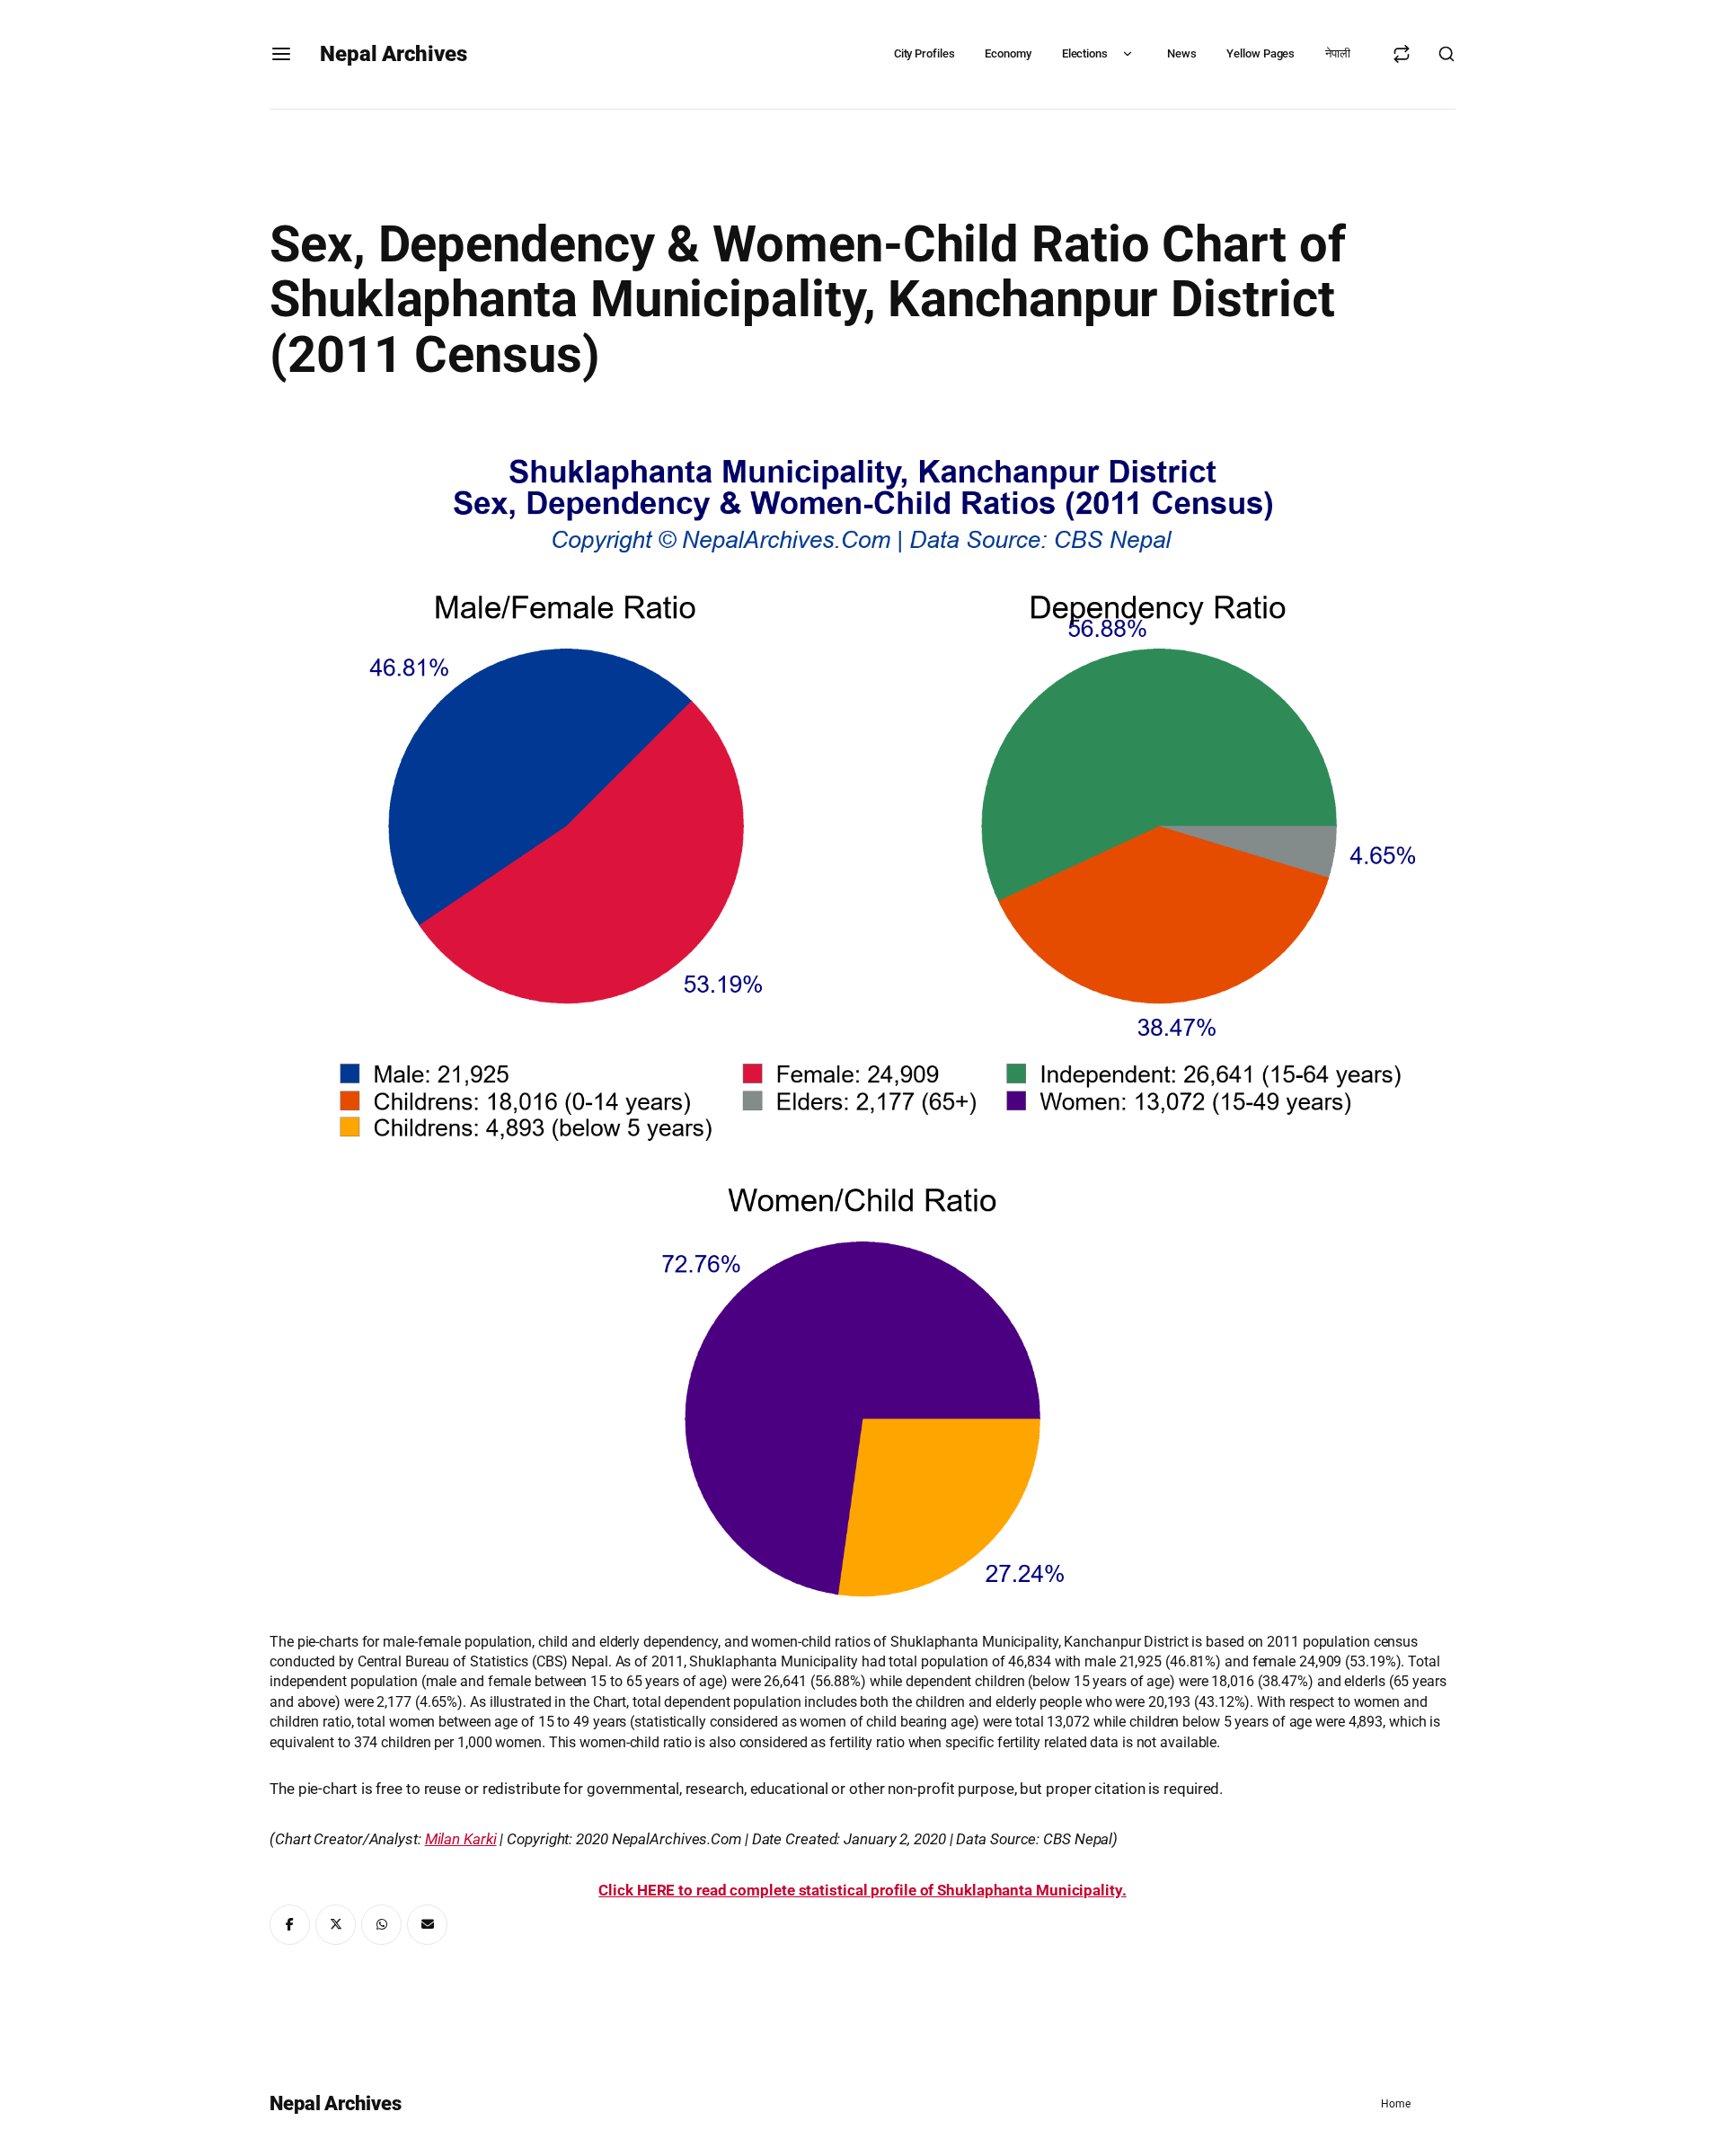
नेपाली (1338, 53)
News (1182, 53)
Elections (1085, 53)
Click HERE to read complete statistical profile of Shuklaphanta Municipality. (862, 1890)
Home (1396, 2104)
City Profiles (924, 53)
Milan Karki (461, 1839)
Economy (1008, 53)
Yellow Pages (1261, 53)
